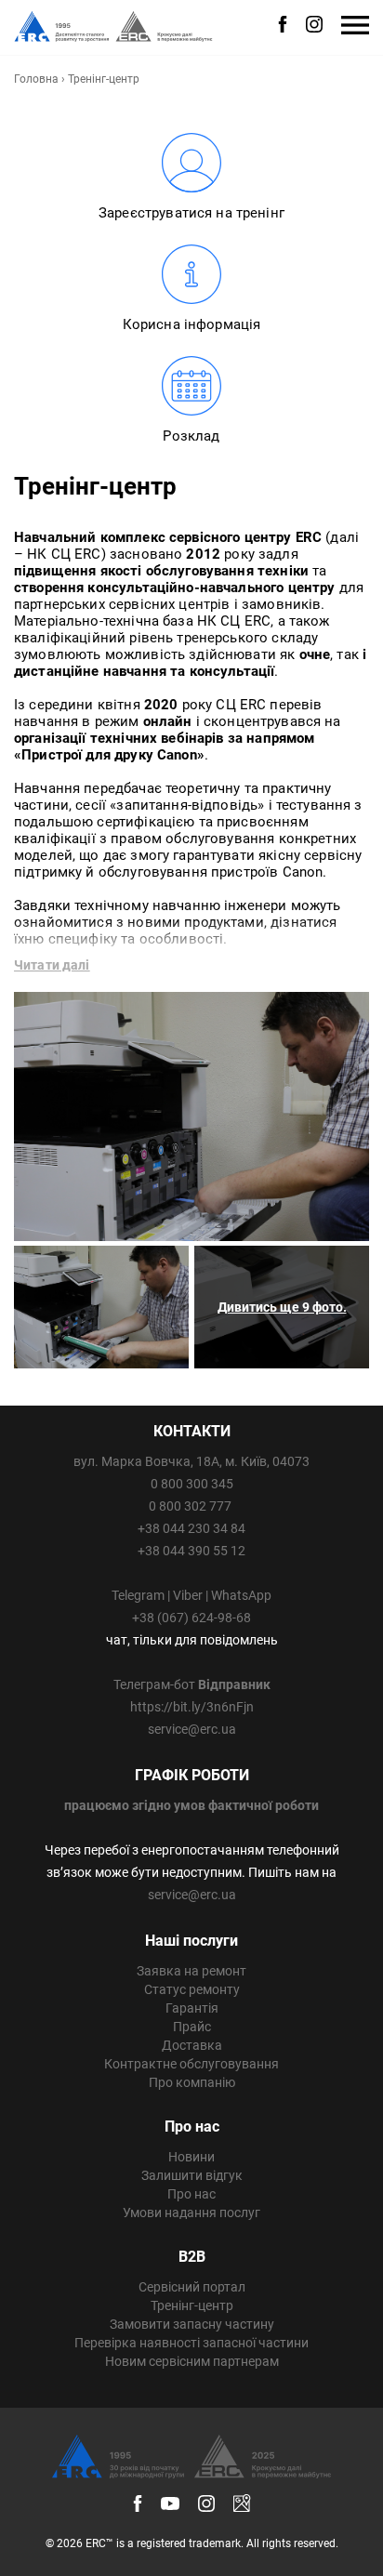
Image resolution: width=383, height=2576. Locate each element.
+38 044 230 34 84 (191, 1528)
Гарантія (192, 2008)
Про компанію (192, 2082)
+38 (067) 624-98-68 (191, 1618)
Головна (36, 79)
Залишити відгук (192, 2175)
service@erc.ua (192, 1729)
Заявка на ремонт (191, 1971)
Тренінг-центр (192, 2305)
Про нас (191, 2194)
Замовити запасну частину (192, 2324)
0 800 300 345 (192, 1484)
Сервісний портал (192, 2287)
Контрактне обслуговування (191, 2064)
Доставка (192, 2045)
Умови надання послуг (191, 2213)
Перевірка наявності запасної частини (191, 2343)
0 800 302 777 (190, 1506)
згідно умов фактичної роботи (225, 1805)
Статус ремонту (192, 1989)
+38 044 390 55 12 (191, 1551)
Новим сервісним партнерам (192, 2361)
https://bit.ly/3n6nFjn (192, 1707)
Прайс (192, 2027)
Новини (191, 2157)
